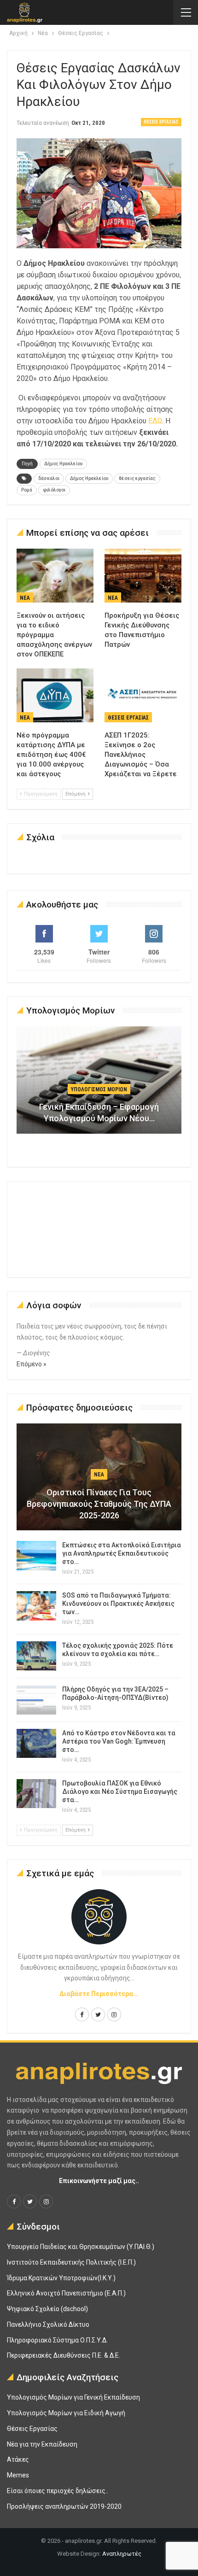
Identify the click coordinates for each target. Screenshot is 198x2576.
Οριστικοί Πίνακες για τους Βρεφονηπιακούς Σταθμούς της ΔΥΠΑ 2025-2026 (99, 1504)
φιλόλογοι (54, 490)
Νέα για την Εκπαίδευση (42, 2444)
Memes (18, 2475)
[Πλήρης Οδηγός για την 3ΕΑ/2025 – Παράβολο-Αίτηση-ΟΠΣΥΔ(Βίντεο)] (36, 1700)
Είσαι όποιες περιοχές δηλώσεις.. (58, 2491)
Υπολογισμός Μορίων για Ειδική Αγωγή (66, 2413)
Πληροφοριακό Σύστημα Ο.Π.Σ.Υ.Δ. (57, 2340)
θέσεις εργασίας (137, 478)
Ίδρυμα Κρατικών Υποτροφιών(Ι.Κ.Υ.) (61, 2278)
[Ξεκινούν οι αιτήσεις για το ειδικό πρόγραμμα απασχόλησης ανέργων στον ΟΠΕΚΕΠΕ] (55, 576)
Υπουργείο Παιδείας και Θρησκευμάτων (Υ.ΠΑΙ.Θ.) (81, 2247)
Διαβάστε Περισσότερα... (99, 1994)
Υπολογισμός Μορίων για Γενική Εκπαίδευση (73, 2397)
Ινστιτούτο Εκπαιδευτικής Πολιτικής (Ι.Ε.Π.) (71, 2262)
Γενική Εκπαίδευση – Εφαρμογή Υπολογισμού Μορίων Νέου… (99, 1112)
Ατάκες (18, 2459)
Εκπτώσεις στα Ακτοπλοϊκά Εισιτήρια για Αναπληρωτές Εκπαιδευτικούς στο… (122, 1553)
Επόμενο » (32, 1364)
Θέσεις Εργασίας (161, 122)
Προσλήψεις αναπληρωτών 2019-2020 (64, 2506)
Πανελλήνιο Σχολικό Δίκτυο (48, 2324)
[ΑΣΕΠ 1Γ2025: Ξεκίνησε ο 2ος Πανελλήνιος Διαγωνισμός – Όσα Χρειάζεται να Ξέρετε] (143, 695)
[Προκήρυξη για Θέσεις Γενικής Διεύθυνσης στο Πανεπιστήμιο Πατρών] (143, 576)
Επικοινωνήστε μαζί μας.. (99, 2181)
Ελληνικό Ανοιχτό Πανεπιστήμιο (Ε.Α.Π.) (66, 2293)
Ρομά (27, 490)
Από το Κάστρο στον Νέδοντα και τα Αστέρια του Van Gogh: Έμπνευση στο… (119, 1741)
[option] (99, 1085)
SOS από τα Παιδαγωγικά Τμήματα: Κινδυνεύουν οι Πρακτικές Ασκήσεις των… (118, 1604)
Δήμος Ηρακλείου (63, 464)
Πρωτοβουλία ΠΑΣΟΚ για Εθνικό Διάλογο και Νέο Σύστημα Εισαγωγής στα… (120, 1791)
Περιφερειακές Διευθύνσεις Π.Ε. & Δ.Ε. (64, 2355)
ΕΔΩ (155, 421)
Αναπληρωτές (122, 2554)
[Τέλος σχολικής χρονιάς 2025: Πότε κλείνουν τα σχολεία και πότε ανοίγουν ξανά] (36, 1656)
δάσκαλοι (49, 478)
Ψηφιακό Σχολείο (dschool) (47, 2309)
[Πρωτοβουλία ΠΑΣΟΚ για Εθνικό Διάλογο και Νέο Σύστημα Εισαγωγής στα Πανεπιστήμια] (36, 1794)
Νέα (25, 598)
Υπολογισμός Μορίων (99, 1089)
